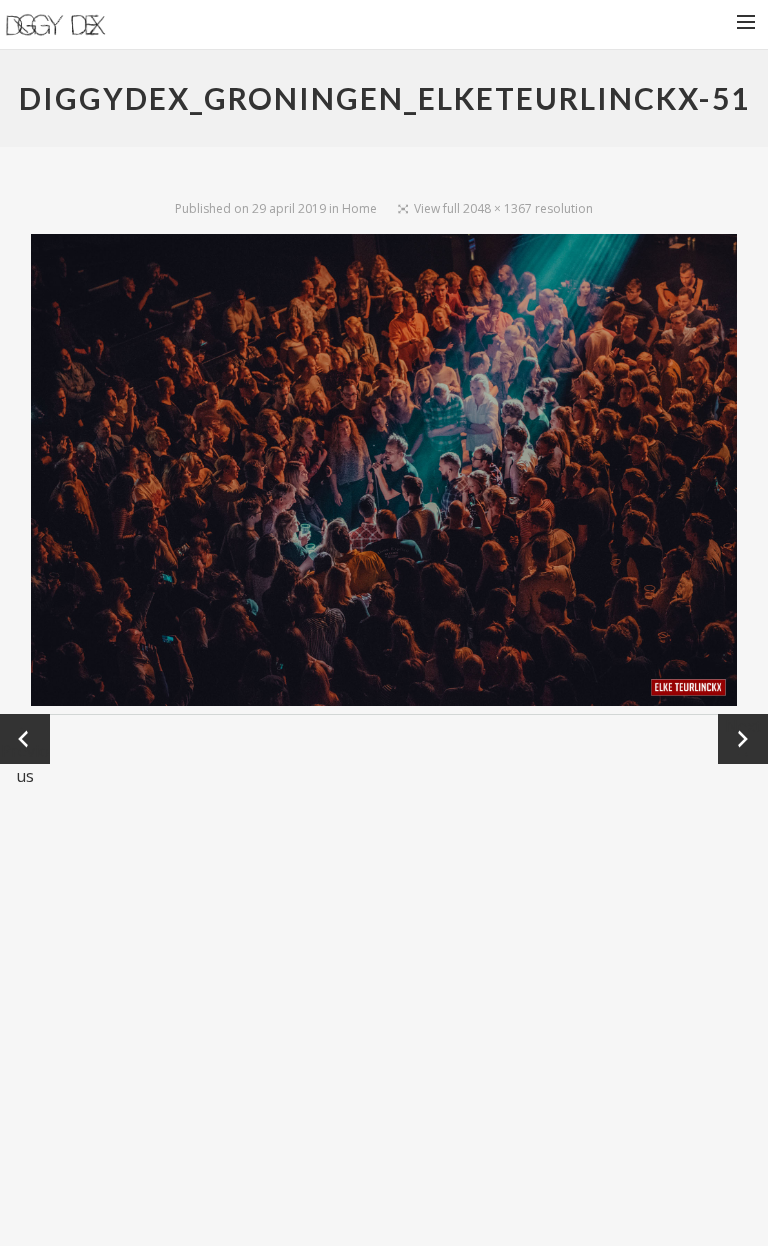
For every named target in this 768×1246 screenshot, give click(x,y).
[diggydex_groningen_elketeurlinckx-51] (384, 474)
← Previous (25, 739)
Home (359, 208)
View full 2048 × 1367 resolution (503, 208)
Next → (743, 738)
